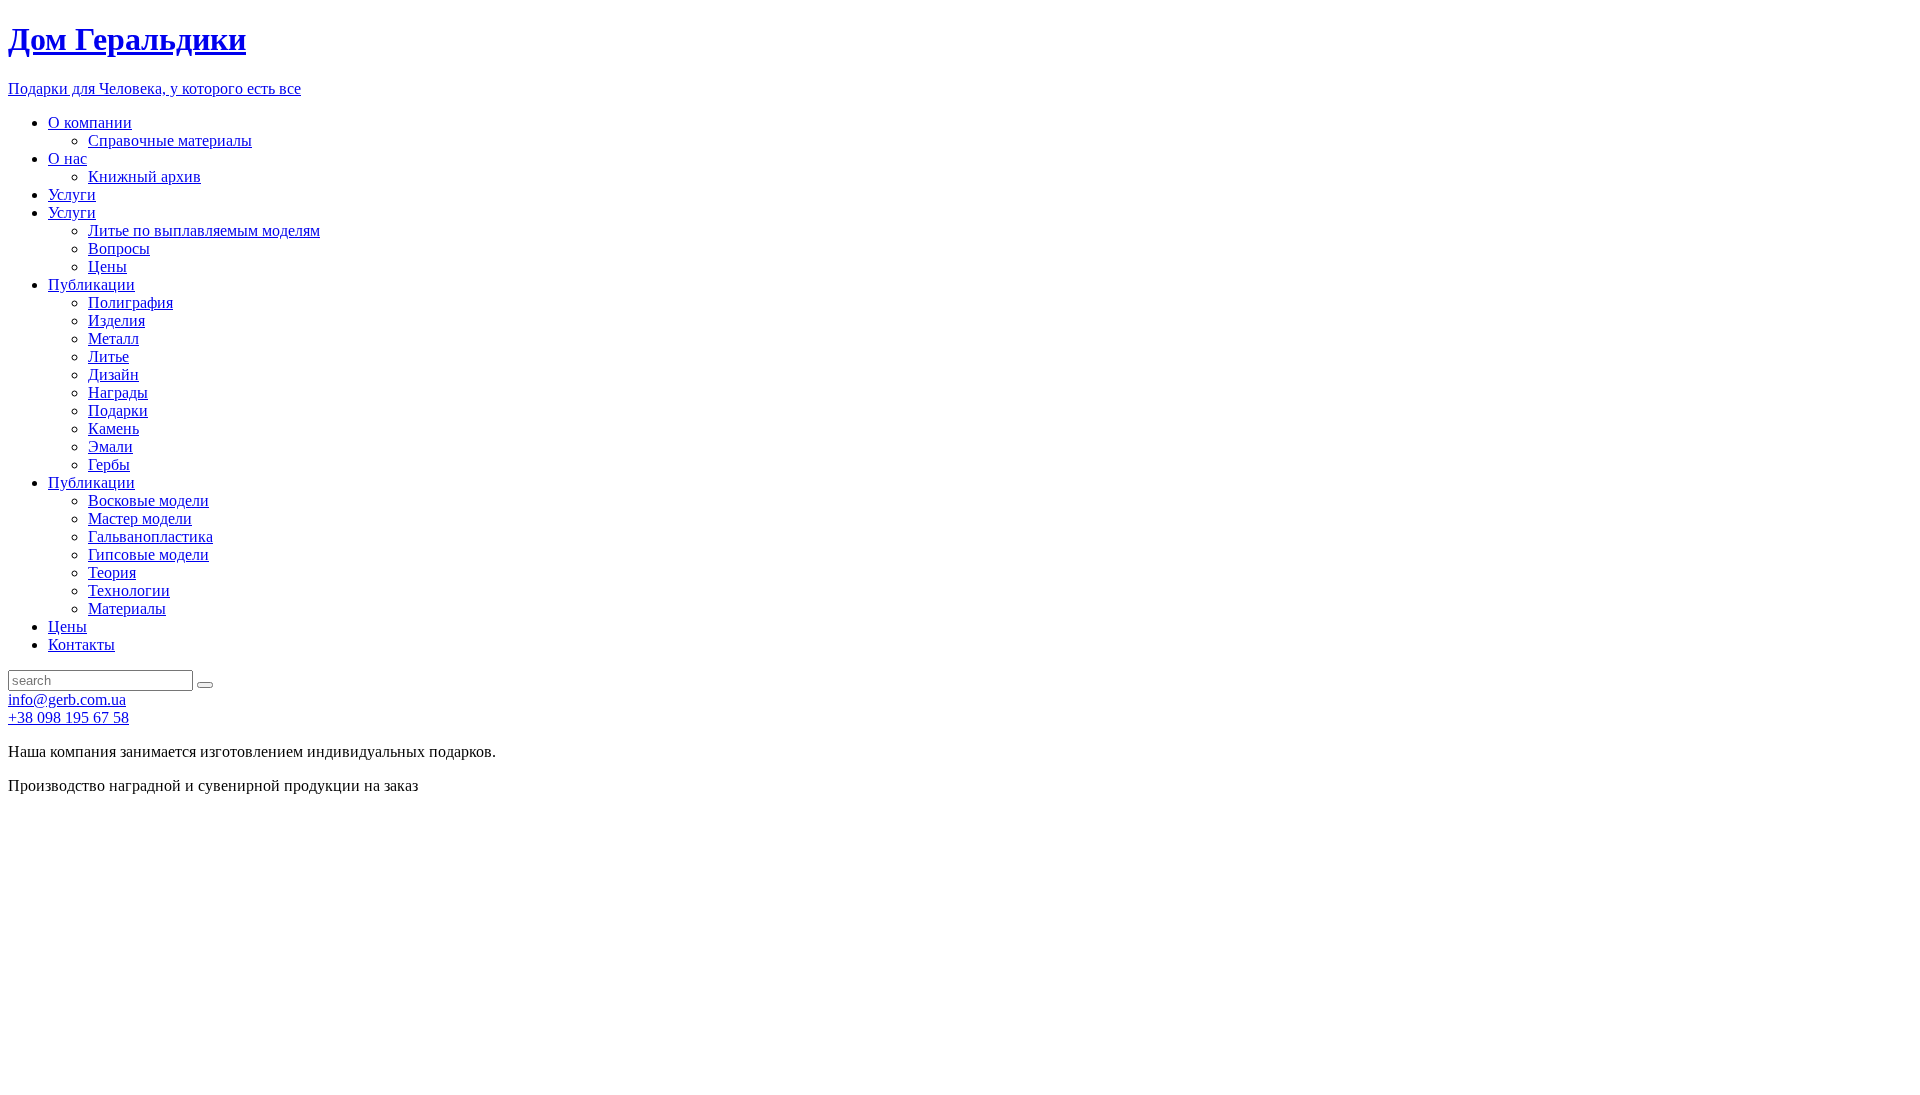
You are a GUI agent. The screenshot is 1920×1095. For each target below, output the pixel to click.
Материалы (127, 608)
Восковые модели (148, 500)
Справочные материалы (170, 140)
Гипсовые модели (148, 554)
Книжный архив (144, 176)
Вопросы (119, 248)
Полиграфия (130, 302)
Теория (112, 572)
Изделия (116, 320)
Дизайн (113, 374)
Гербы (109, 464)
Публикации (91, 284)
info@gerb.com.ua (67, 699)
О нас (67, 158)
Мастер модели (140, 518)
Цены (107, 266)
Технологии (129, 590)
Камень (113, 428)
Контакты (81, 644)
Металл (113, 338)
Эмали (110, 446)
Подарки (118, 410)
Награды (118, 392)
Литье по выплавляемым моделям (204, 230)
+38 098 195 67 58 (68, 717)
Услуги (72, 194)
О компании (90, 122)
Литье (108, 356)
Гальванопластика (150, 536)
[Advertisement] (960, 945)
